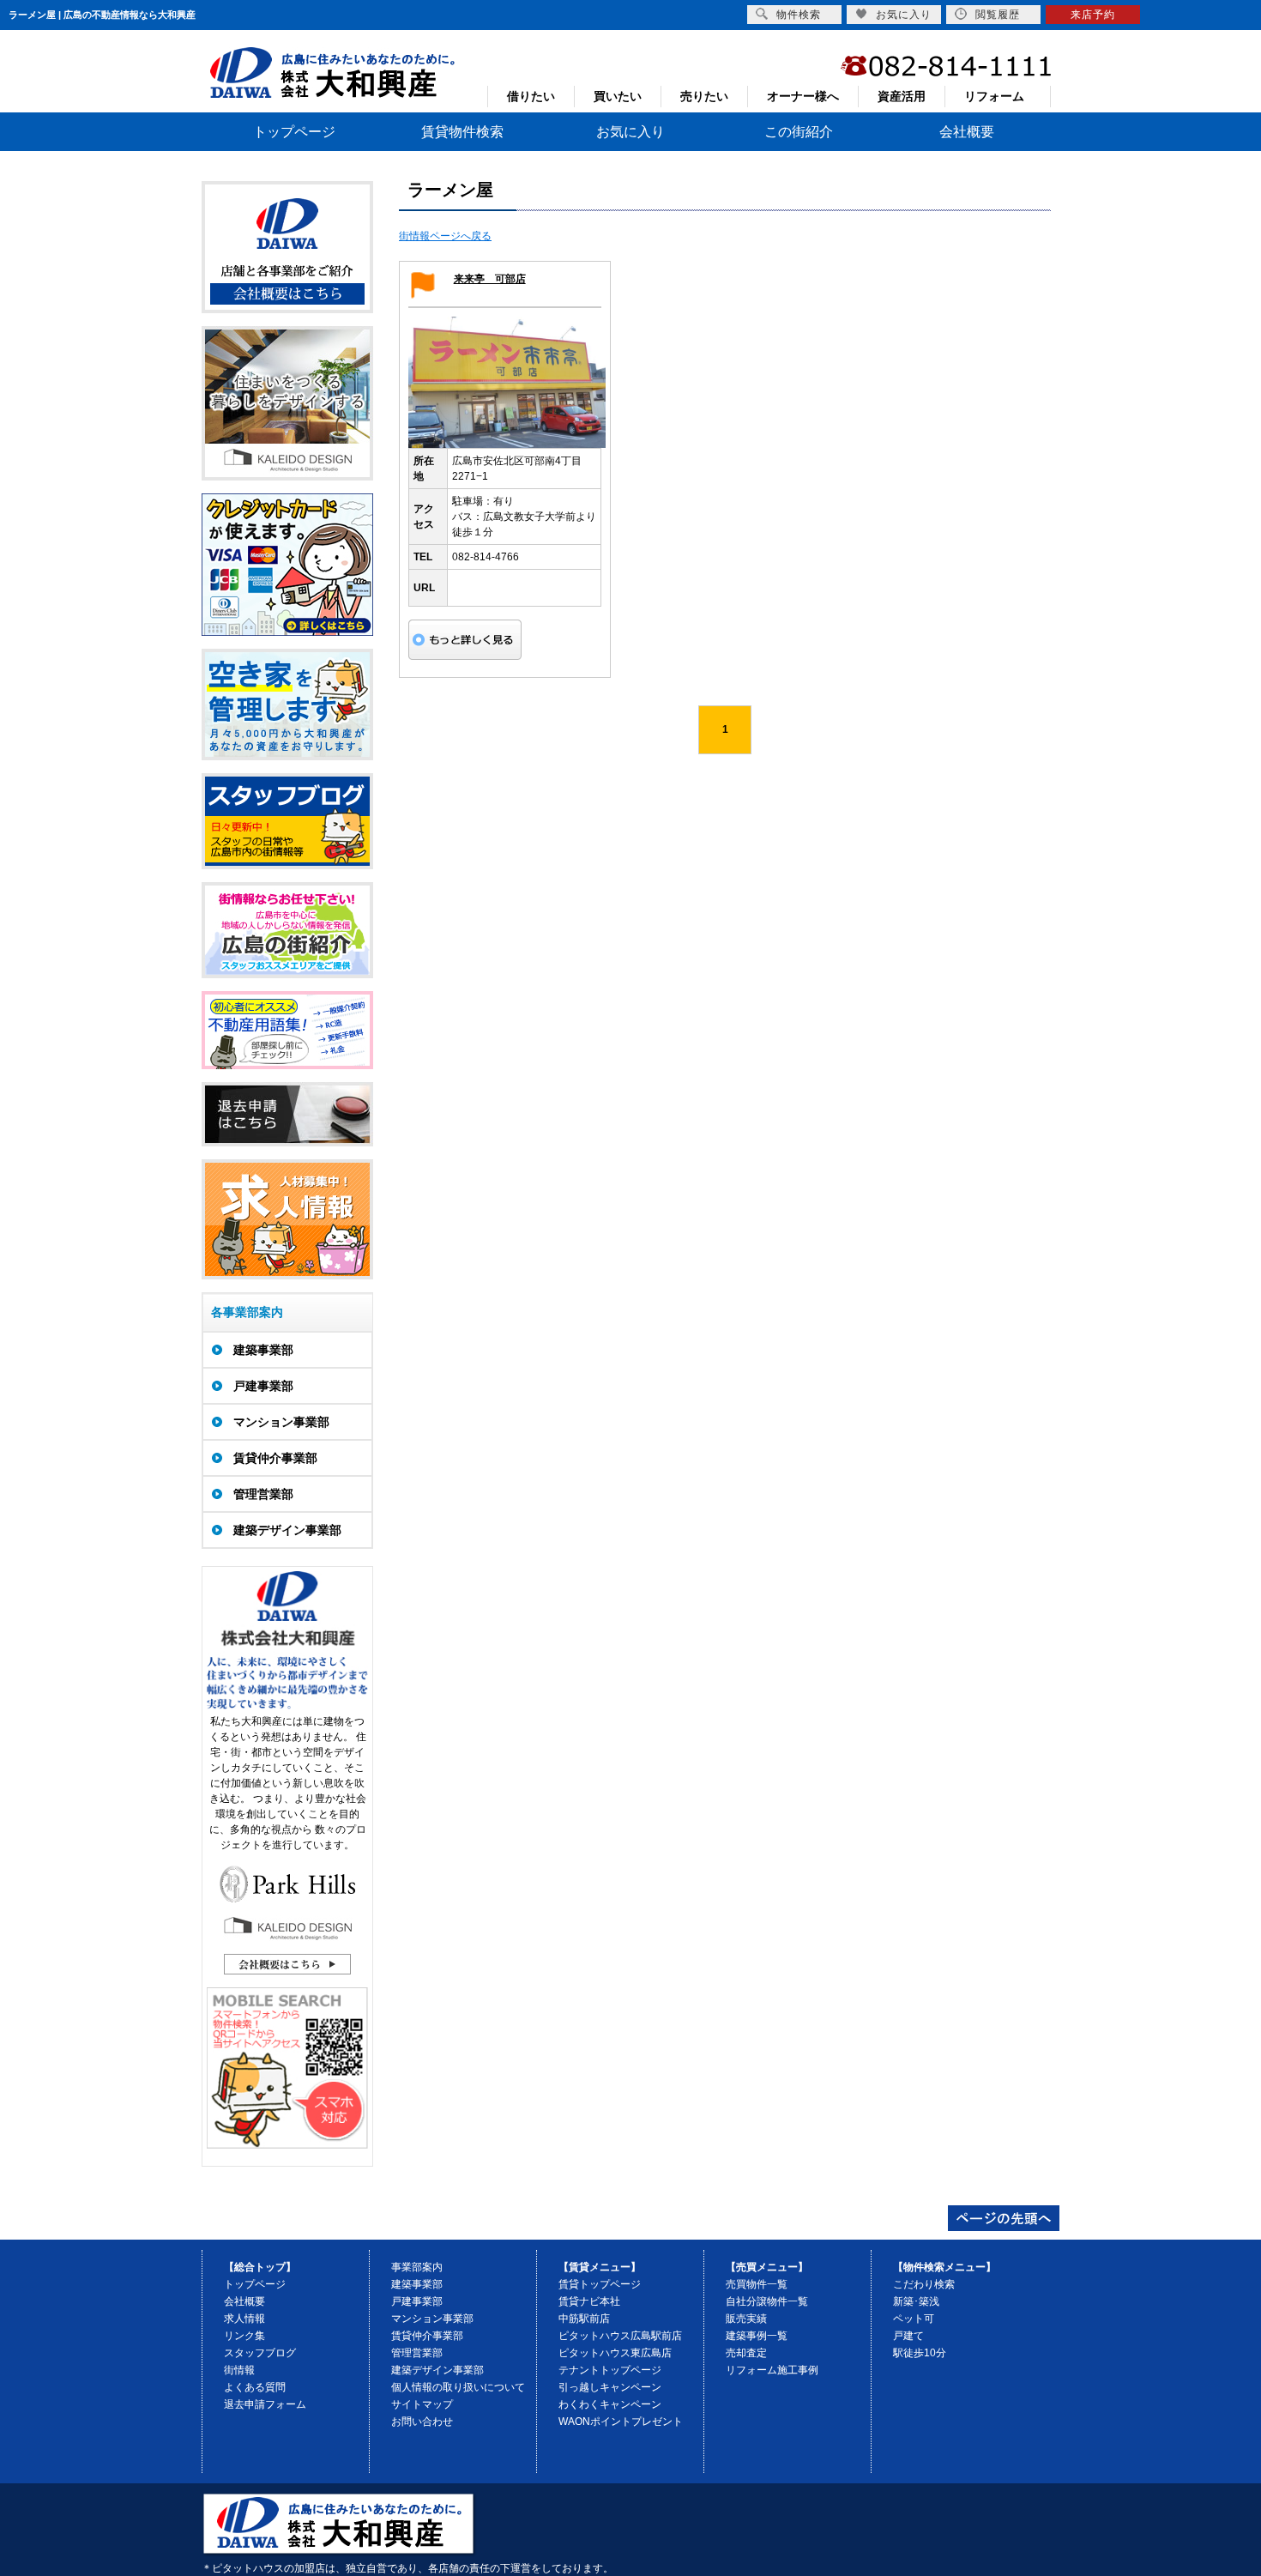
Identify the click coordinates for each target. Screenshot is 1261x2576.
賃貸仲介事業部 (427, 2336)
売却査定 (746, 2353)
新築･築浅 (916, 2301)
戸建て (908, 2336)
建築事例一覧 (757, 2336)
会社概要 (967, 132)
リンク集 (244, 2336)
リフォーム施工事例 (772, 2370)
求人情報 (244, 2319)
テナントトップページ (610, 2370)
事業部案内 (417, 2267)
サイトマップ (422, 2404)
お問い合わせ (422, 2422)
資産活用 (902, 96)
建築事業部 (417, 2284)
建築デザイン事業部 (437, 2370)
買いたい (618, 96)
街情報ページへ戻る (445, 236)
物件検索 (799, 15)
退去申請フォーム (265, 2404)
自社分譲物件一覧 (767, 2301)
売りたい (704, 96)
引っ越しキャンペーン (610, 2387)
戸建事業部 (417, 2301)
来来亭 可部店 (490, 279)
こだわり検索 (924, 2284)
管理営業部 (417, 2353)
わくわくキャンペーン (610, 2404)
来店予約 (1093, 15)
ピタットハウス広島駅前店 (620, 2336)
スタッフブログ (260, 2353)
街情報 (239, 2370)
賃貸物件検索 (462, 132)
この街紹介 (799, 132)
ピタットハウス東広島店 (615, 2353)
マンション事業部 (432, 2319)
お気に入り (630, 132)
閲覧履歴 (998, 15)
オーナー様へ (803, 96)
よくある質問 (255, 2387)
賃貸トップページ (600, 2284)
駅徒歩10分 (920, 2353)
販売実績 (746, 2319)
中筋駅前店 (584, 2319)
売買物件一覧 (757, 2284)
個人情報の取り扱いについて (458, 2387)
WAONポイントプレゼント (621, 2422)
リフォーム (994, 96)
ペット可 (914, 2319)
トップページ (294, 132)
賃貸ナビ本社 (589, 2301)
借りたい (531, 96)
